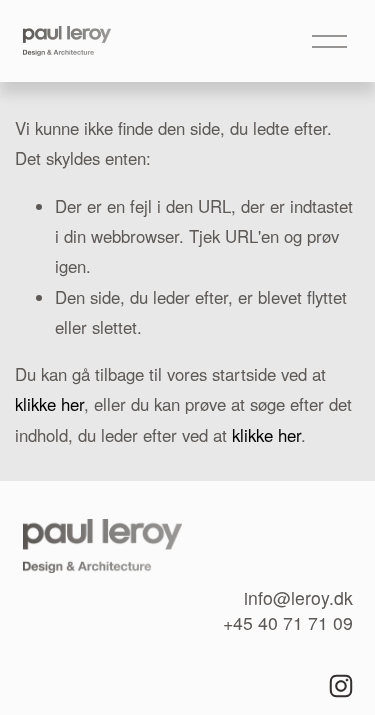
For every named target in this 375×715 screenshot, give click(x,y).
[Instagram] (341, 686)
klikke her (49, 404)
